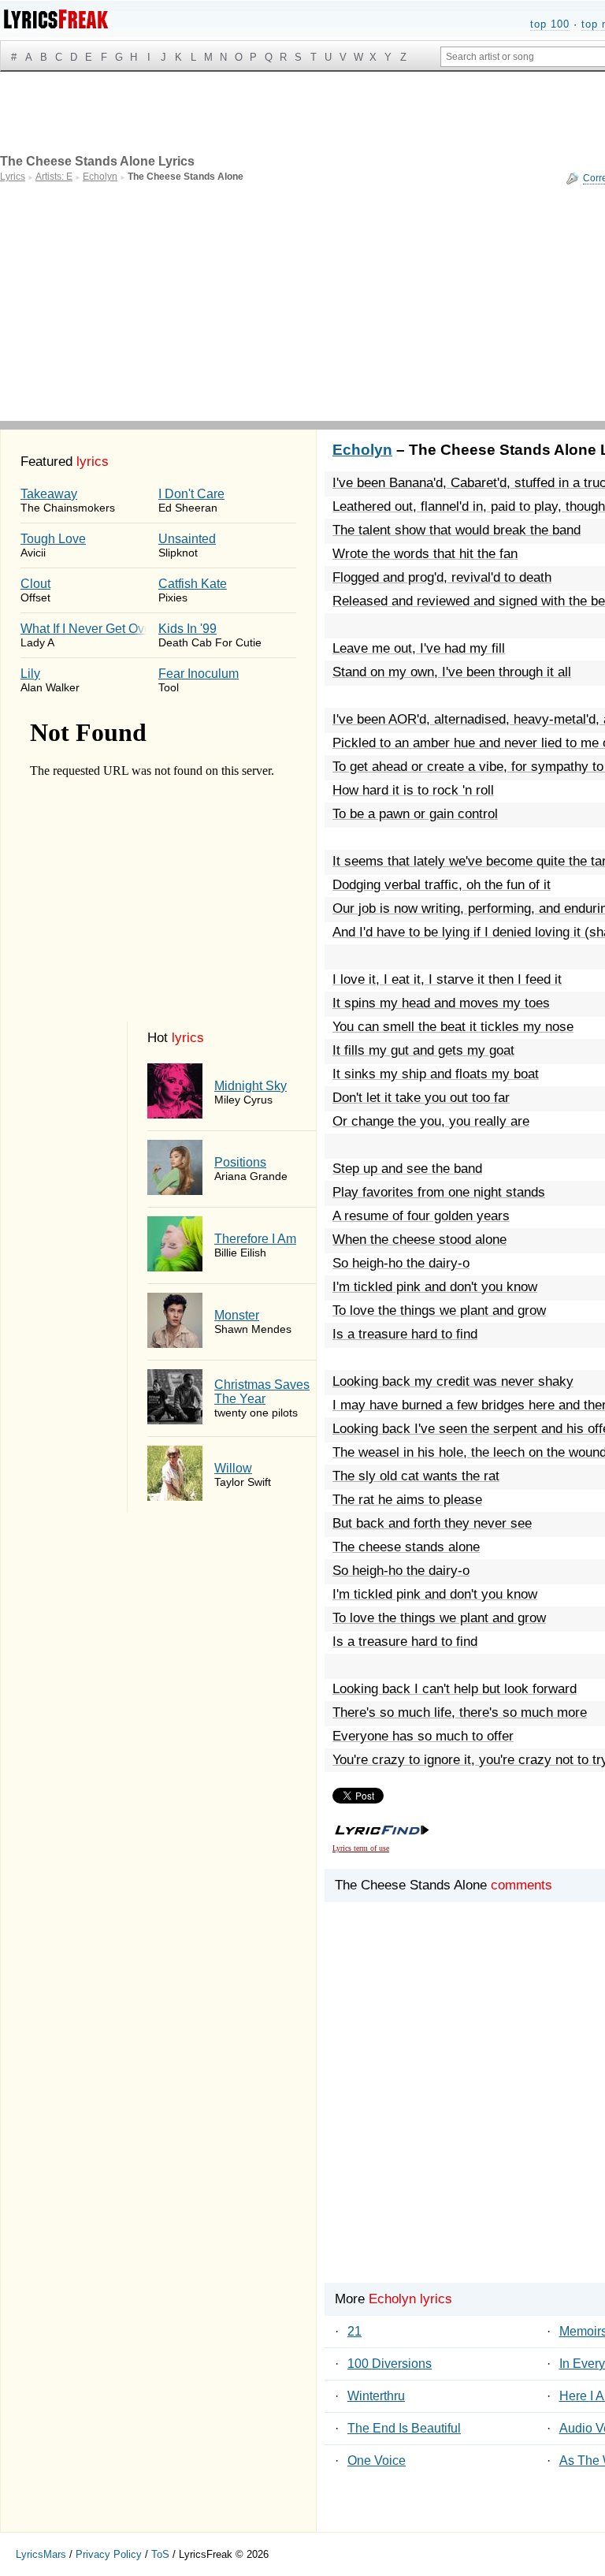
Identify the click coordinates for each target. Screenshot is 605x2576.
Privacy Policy (109, 2554)
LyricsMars (41, 2554)
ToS (160, 2554)
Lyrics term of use (361, 1848)
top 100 (550, 24)
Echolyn (362, 450)
